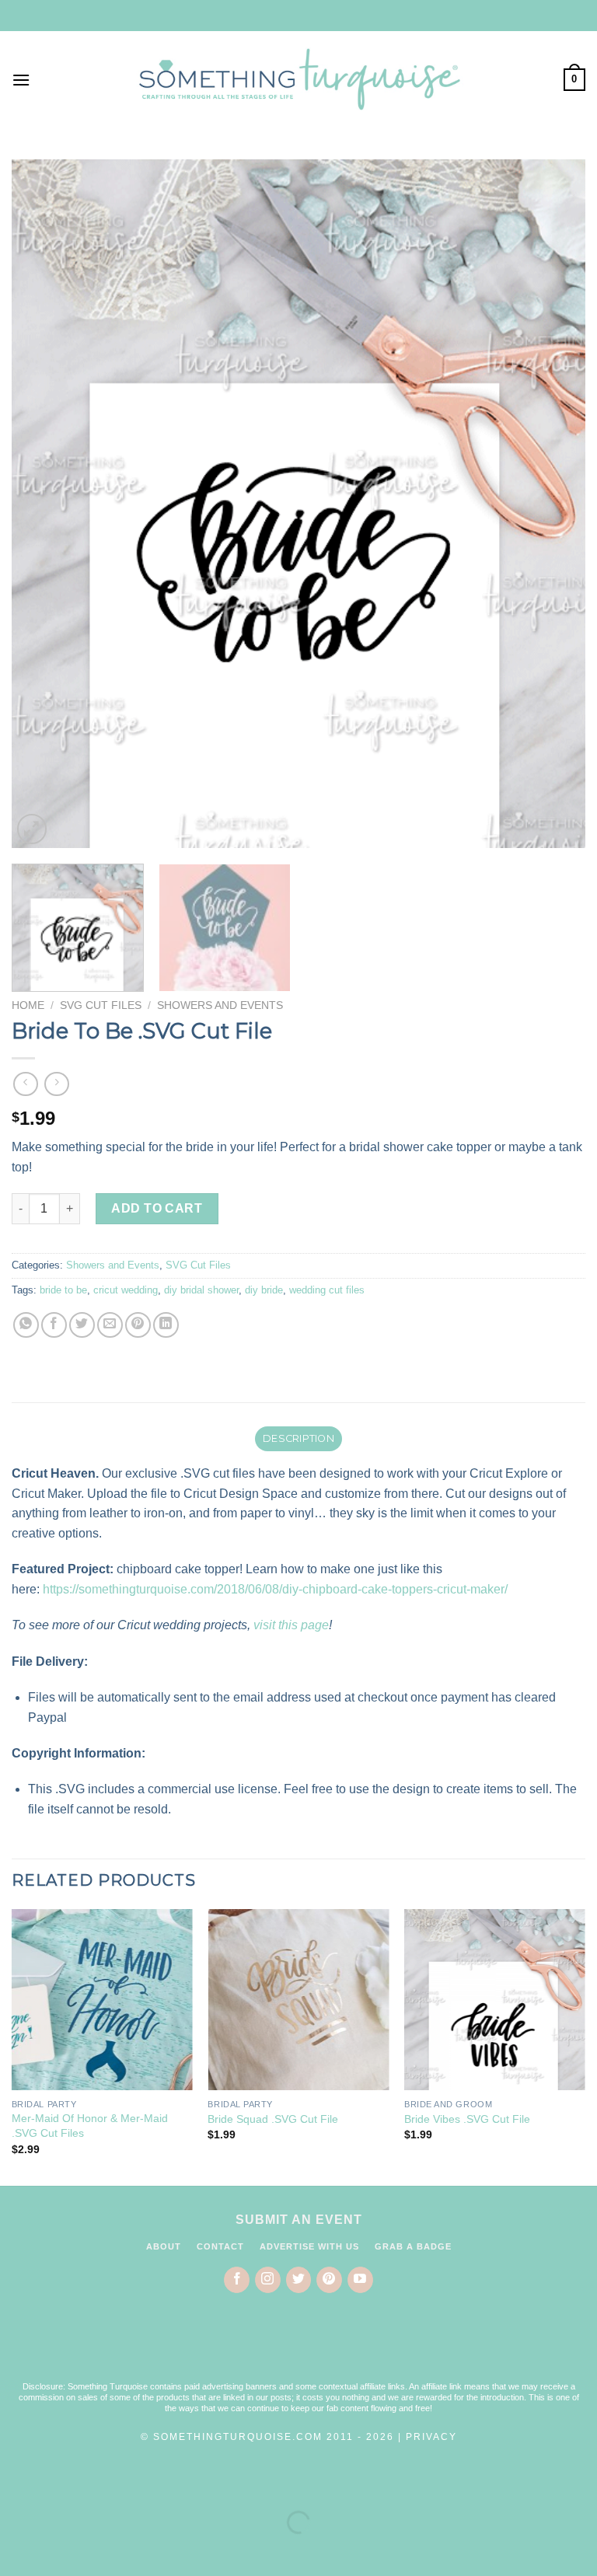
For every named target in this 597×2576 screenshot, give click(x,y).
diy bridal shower (201, 1290)
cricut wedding (126, 1290)
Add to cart (157, 1208)
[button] (298, 2347)
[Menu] (21, 80)
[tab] (298, 1439)
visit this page (291, 1625)
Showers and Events (220, 1005)
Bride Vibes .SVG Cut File (467, 2119)
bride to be (63, 1290)
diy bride (264, 1290)
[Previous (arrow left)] (15, 2549)
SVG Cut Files (101, 1005)
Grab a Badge (413, 2246)
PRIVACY (431, 2437)
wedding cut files (327, 1290)
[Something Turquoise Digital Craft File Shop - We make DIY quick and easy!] (298, 79)
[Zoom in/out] (61, 2483)
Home (28, 1005)
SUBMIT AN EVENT (299, 2220)
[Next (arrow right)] (61, 2549)
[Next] (554, 503)
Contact (220, 2246)
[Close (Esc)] (15, 2483)
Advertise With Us (309, 2246)
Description (298, 1438)
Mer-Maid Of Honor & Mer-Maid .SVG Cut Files (90, 2126)
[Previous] (43, 503)
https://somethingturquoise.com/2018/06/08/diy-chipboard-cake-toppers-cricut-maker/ (275, 1589)
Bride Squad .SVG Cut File (273, 2119)
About (164, 2246)
